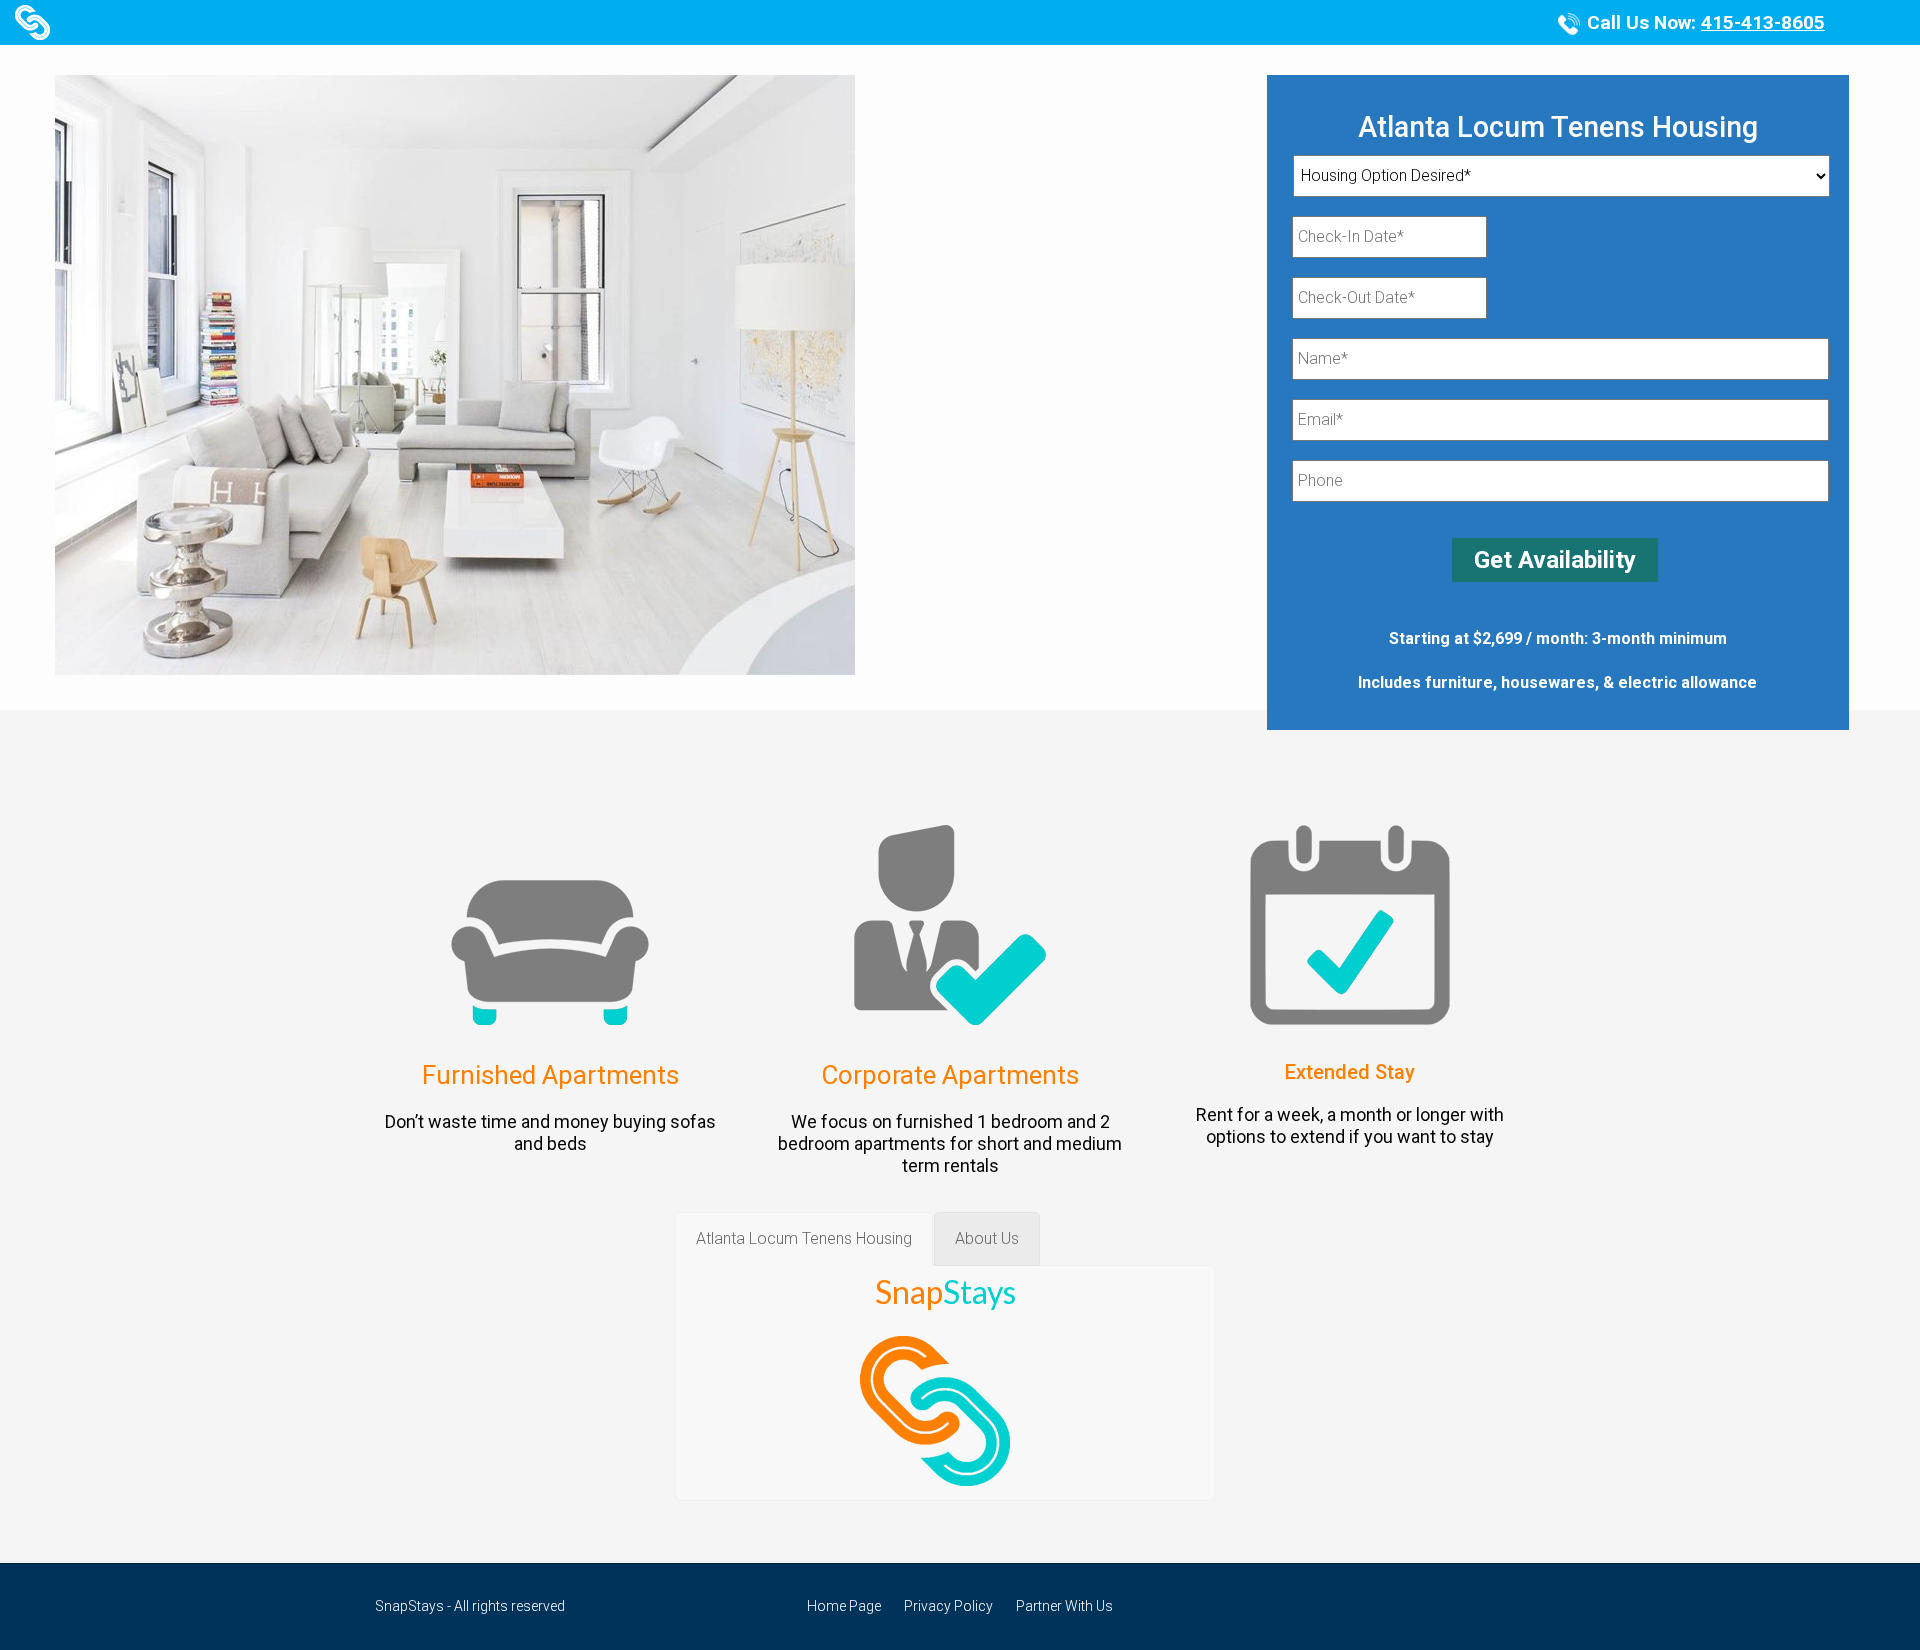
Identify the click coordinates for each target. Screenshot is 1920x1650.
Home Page (844, 1606)
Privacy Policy (948, 1606)
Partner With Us (1064, 1606)
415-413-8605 (1763, 22)
